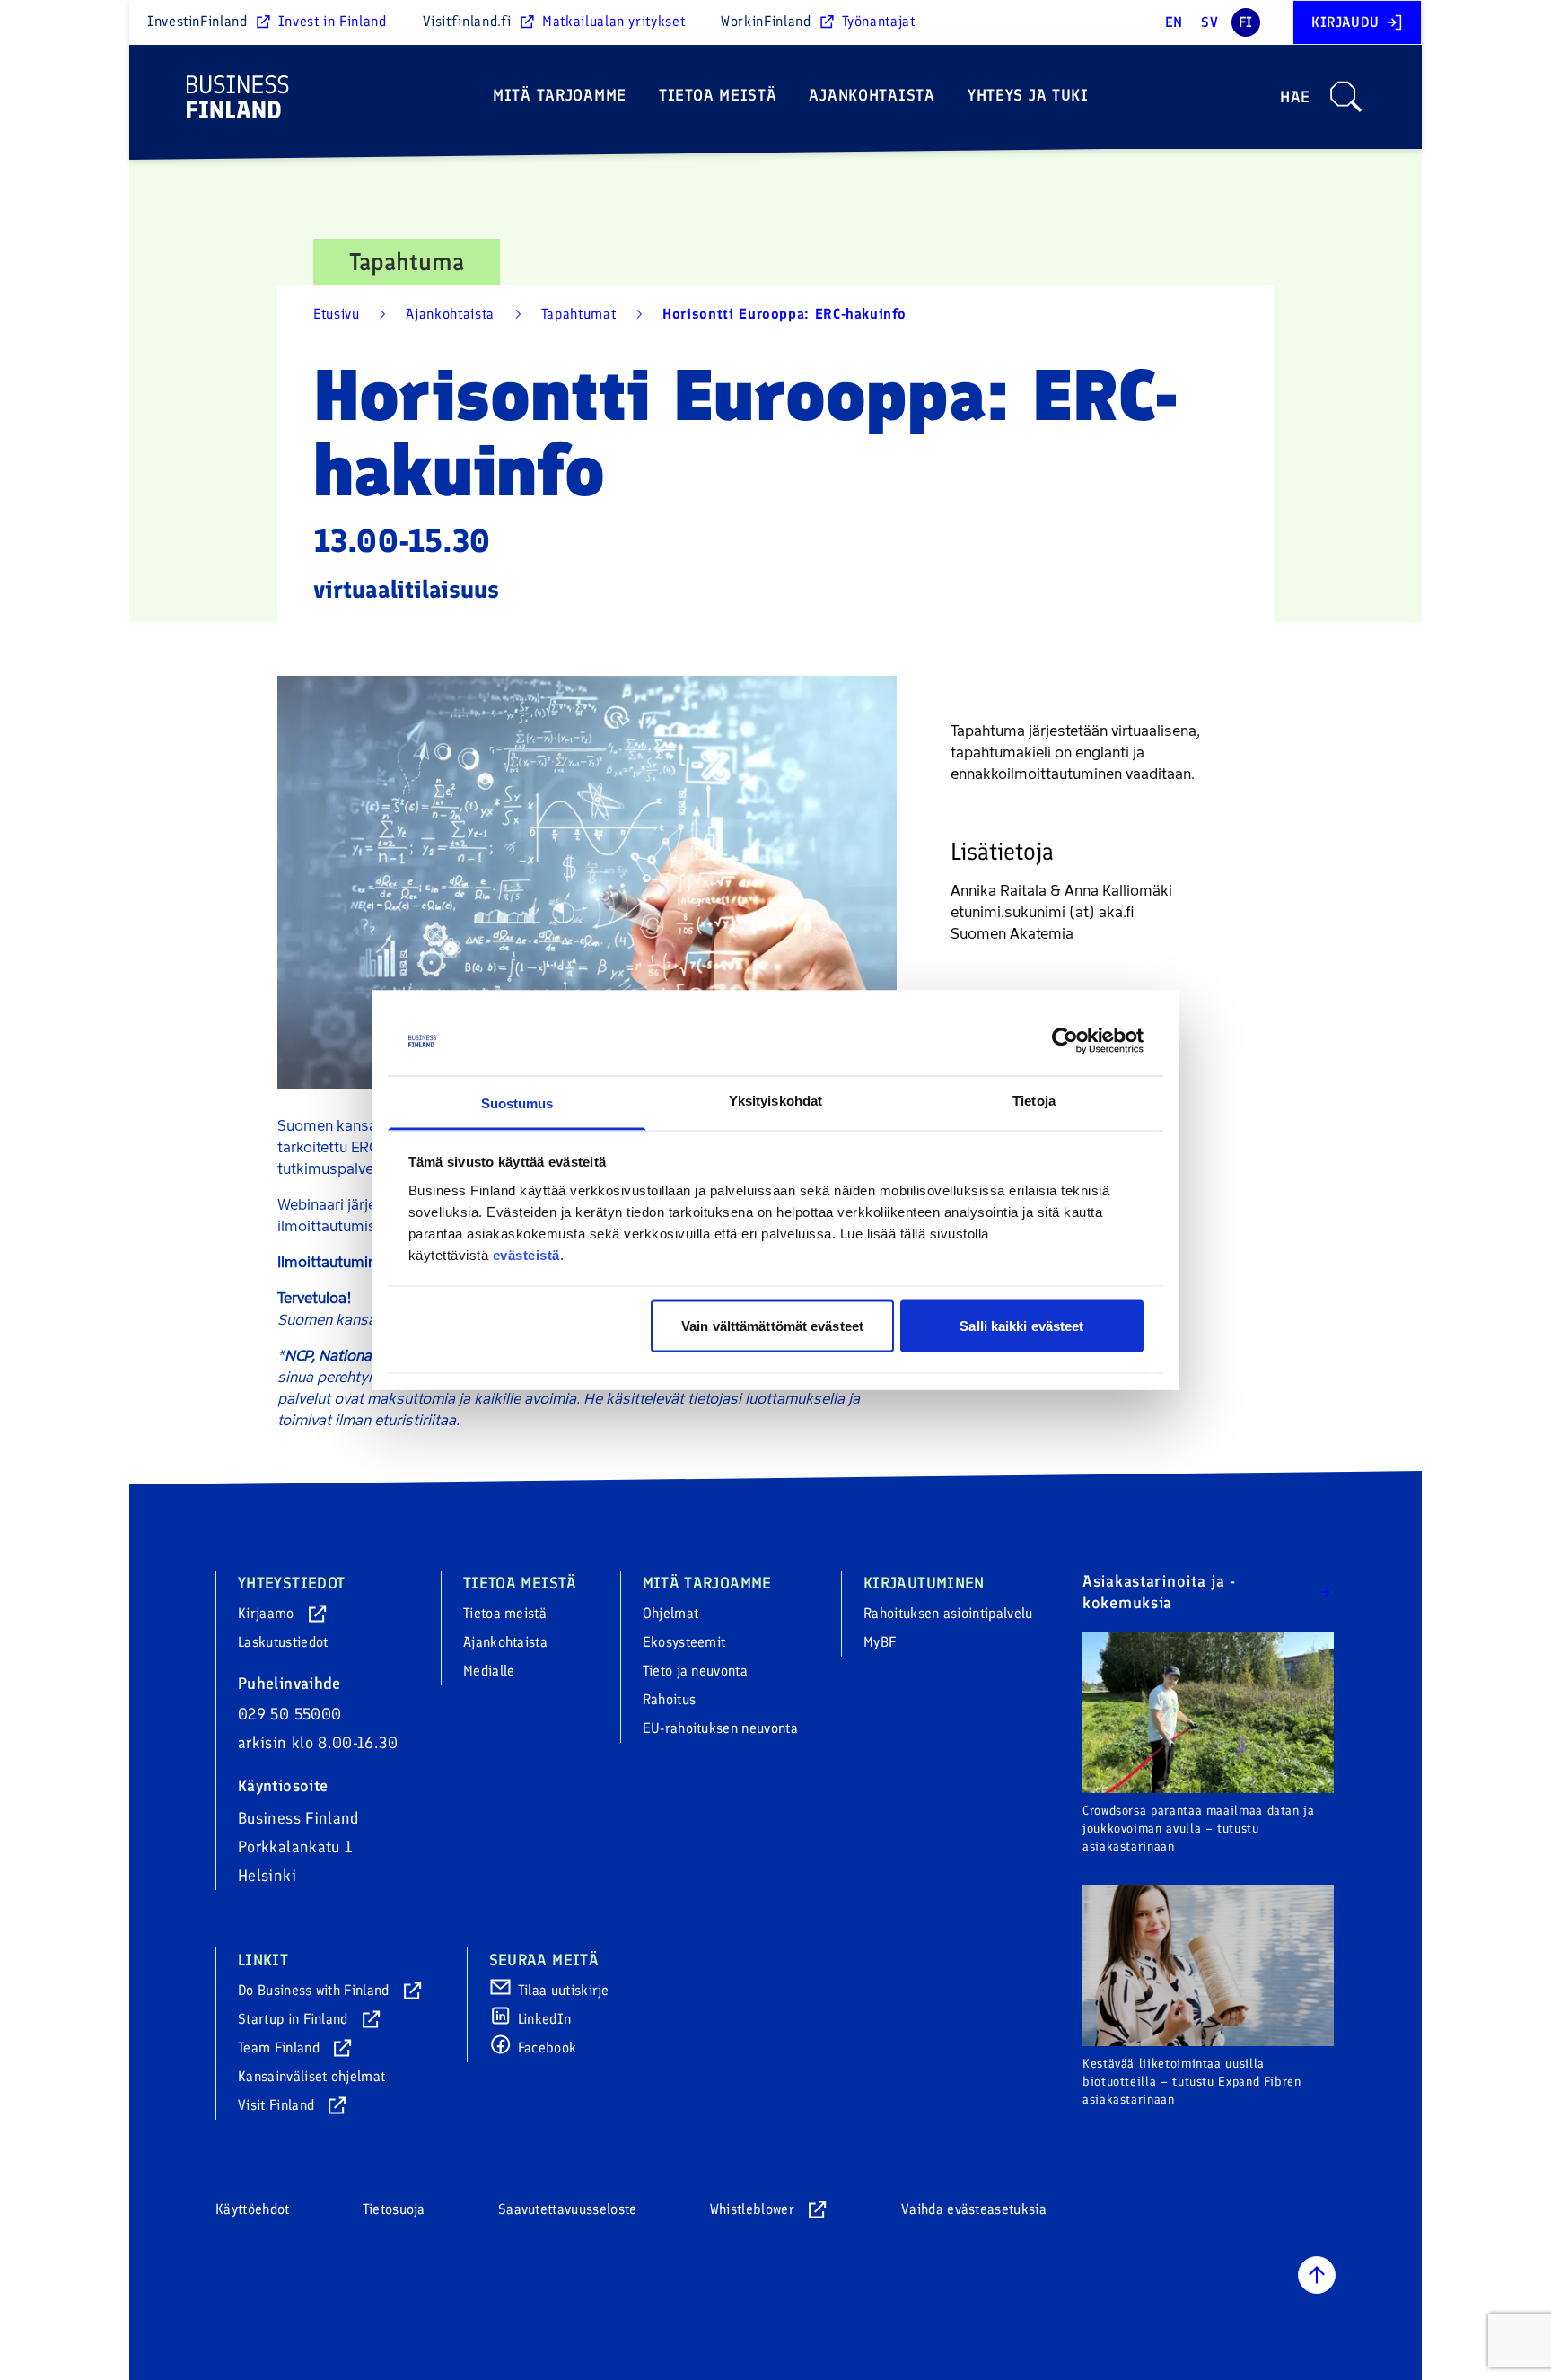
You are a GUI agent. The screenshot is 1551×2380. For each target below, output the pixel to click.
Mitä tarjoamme (560, 95)
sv (1209, 22)
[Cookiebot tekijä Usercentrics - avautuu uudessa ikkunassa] (1065, 1041)
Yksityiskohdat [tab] (775, 1100)
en (1174, 22)
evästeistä (526, 1254)
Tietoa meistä (718, 95)
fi (1246, 22)
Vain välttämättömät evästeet (772, 1326)
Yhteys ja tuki (1028, 95)
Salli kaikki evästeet (1021, 1326)
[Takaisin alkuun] (1317, 2275)
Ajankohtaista (872, 95)
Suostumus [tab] (517, 1102)
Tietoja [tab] (1034, 1100)
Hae (1295, 97)
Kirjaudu (1345, 22)
